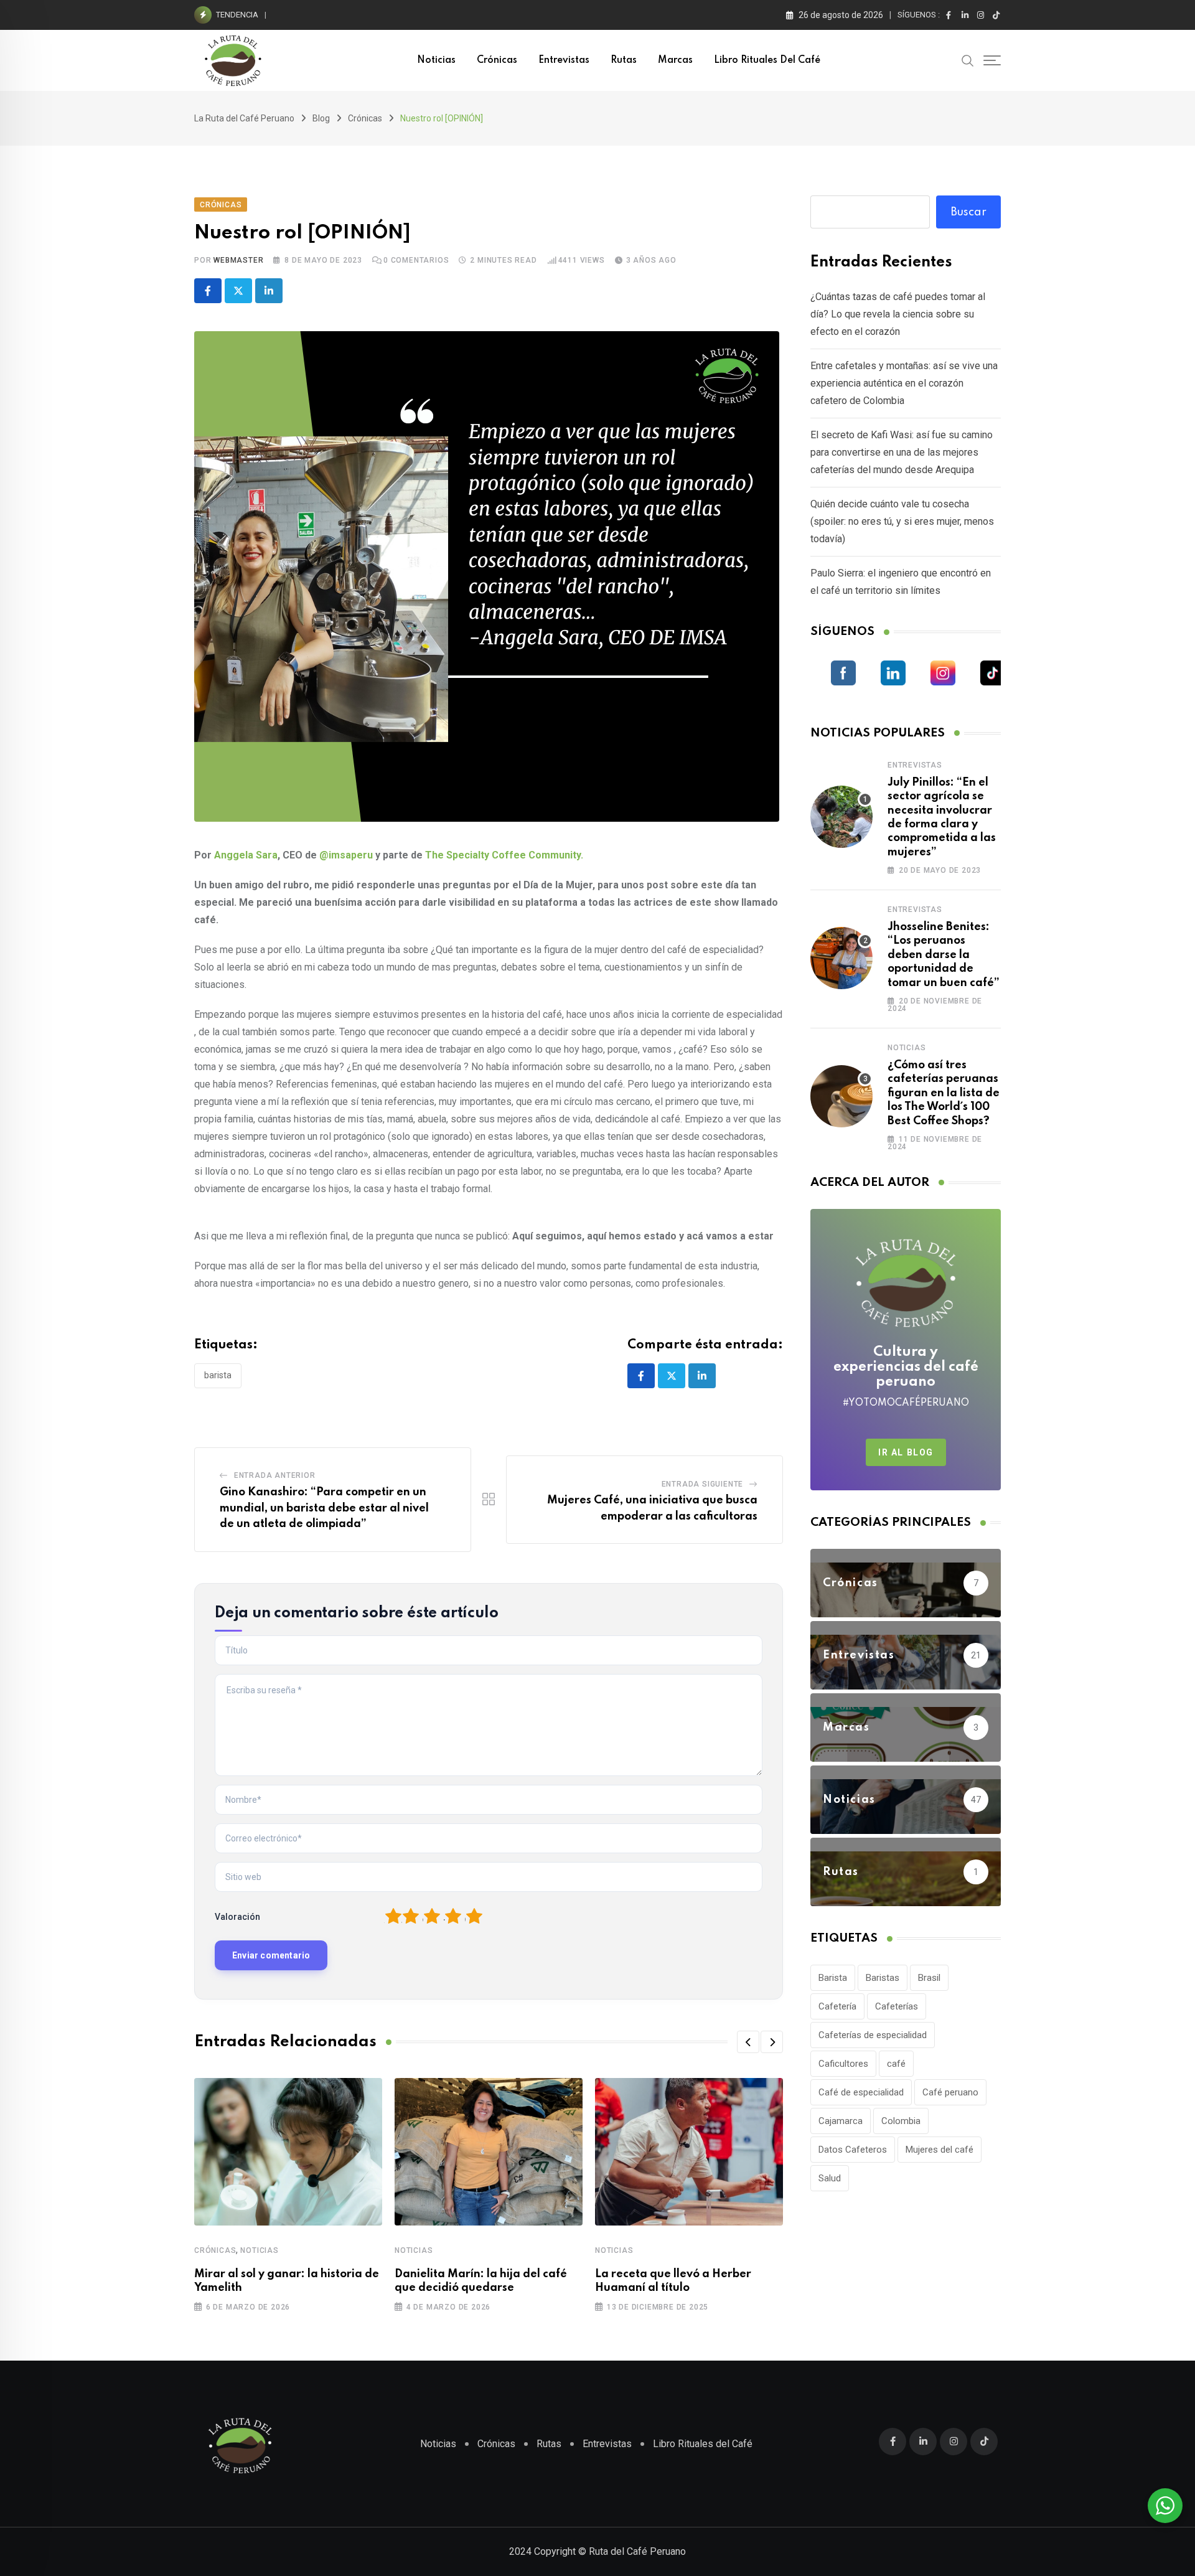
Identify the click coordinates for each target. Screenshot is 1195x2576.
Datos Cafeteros (853, 2150)
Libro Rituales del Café (767, 60)
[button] (748, 2042)
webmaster (238, 260)
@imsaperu (346, 855)
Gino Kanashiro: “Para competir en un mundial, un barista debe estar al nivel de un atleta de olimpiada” (324, 1508)
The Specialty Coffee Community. (504, 855)
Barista (218, 1375)
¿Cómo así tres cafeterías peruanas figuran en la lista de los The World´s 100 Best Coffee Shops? (944, 1093)
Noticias (436, 60)
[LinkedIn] (269, 291)
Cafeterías (897, 2006)
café (896, 2064)
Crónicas (497, 60)
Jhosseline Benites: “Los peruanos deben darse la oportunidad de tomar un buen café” (944, 955)
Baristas (883, 1978)
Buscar (969, 212)
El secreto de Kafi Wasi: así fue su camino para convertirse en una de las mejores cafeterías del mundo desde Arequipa (499, 15)
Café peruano (950, 2092)
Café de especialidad (861, 2092)
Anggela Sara (246, 855)
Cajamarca (841, 2121)
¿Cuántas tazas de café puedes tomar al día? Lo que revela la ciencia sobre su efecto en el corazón (898, 314)
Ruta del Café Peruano (637, 2551)
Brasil (929, 1978)
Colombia (901, 2121)
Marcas (675, 60)
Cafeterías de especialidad (873, 2035)
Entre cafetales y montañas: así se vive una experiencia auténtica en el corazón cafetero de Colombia (904, 383)
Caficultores (843, 2064)
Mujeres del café (940, 2150)
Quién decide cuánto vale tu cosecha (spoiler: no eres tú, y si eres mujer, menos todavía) (902, 521)
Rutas (624, 60)
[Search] (968, 60)
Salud (830, 2178)
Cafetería (837, 2006)
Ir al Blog (906, 1452)
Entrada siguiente (703, 1484)
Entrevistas (564, 60)
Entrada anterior (275, 1475)
